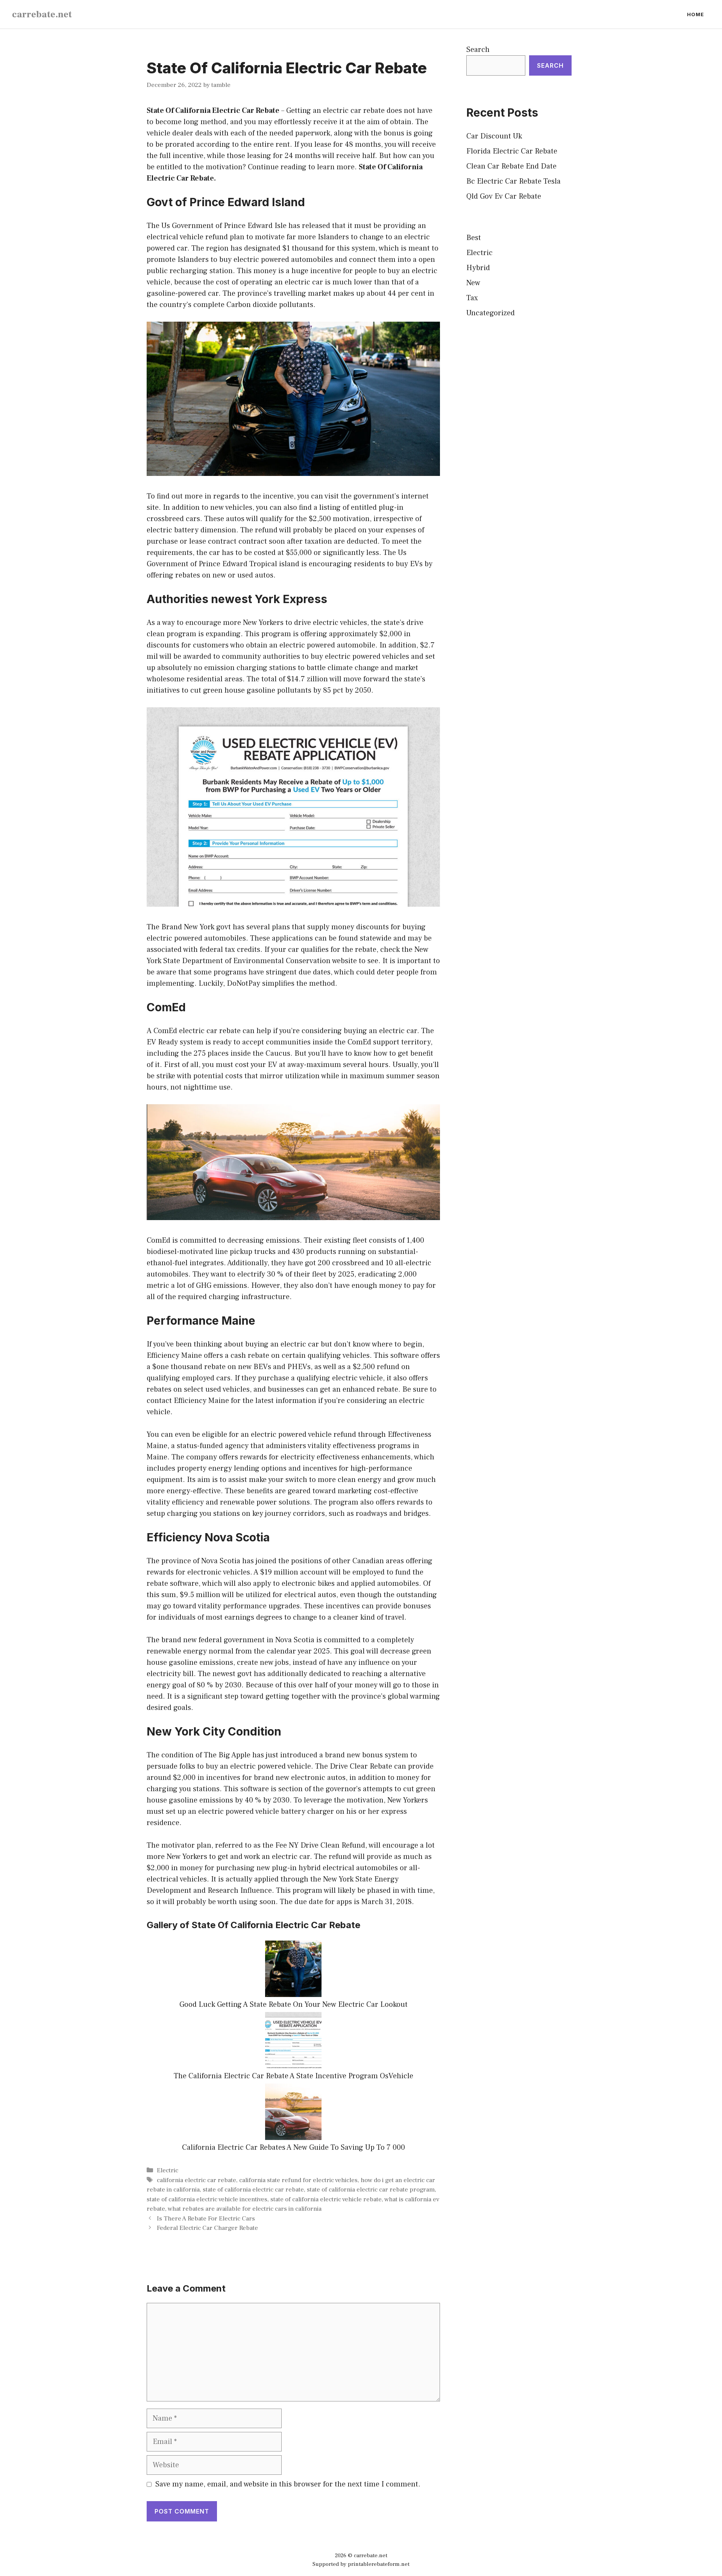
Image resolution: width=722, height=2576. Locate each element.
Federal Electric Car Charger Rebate (207, 2228)
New (473, 283)
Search (478, 50)
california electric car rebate (196, 2180)
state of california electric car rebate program (371, 2190)
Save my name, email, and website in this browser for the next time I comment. (288, 2484)
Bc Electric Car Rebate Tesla (513, 181)
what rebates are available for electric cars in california (245, 2209)
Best (474, 238)
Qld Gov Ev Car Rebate (504, 196)
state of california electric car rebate (253, 2190)
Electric (168, 2170)
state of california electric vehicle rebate (326, 2199)
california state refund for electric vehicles (298, 2180)
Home (695, 14)
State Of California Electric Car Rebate (213, 111)
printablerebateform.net (379, 2564)
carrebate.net (42, 14)
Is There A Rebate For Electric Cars (206, 2219)
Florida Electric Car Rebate (512, 151)
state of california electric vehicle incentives (207, 2199)
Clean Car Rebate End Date (511, 166)
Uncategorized (491, 313)
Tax (472, 298)
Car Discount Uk (494, 136)
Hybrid (478, 268)
